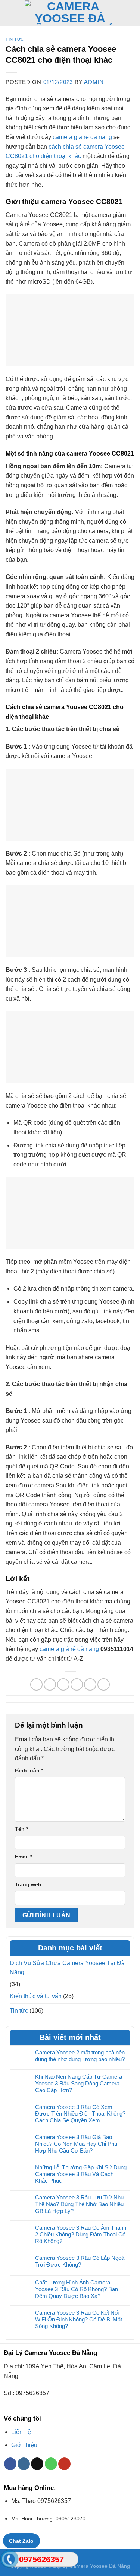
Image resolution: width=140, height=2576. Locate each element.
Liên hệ (21, 2432)
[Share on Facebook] (50, 1684)
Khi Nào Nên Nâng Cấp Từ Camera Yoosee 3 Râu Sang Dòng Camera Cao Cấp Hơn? (79, 2083)
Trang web (28, 1884)
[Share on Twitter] (63, 1684)
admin (94, 82)
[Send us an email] (37, 2464)
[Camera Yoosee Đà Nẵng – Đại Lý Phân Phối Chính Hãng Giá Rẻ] (70, 13)
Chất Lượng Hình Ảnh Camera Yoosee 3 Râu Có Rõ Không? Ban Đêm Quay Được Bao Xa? (77, 2289)
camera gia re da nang (82, 137)
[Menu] (10, 13)
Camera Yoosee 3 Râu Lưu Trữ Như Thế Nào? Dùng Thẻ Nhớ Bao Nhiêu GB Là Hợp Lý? (80, 2204)
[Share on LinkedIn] (104, 1684)
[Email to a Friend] (77, 1684)
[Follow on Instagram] (24, 2464)
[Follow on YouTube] (64, 2464)
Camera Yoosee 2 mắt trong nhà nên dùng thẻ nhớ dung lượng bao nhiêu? (80, 2056)
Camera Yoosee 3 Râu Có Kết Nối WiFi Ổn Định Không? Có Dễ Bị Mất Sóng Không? (79, 2319)
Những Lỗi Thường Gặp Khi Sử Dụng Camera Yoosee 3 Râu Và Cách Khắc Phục (81, 2174)
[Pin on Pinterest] (90, 1684)
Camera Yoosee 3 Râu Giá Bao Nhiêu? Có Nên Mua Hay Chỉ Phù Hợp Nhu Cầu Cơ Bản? (76, 2144)
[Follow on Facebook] (10, 2464)
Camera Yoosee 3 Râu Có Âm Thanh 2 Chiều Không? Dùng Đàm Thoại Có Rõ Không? (81, 2234)
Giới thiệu (24, 2445)
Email (24, 1857)
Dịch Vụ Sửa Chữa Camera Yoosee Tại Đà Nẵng (67, 1968)
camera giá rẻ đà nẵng (69, 1649)
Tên (21, 1829)
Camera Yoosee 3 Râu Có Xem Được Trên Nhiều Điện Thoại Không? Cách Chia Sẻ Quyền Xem (80, 2114)
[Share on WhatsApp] (36, 1684)
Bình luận (29, 1770)
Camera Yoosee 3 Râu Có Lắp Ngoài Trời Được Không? (80, 2261)
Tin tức (15, 39)
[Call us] (51, 2464)
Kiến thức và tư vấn (36, 1996)
